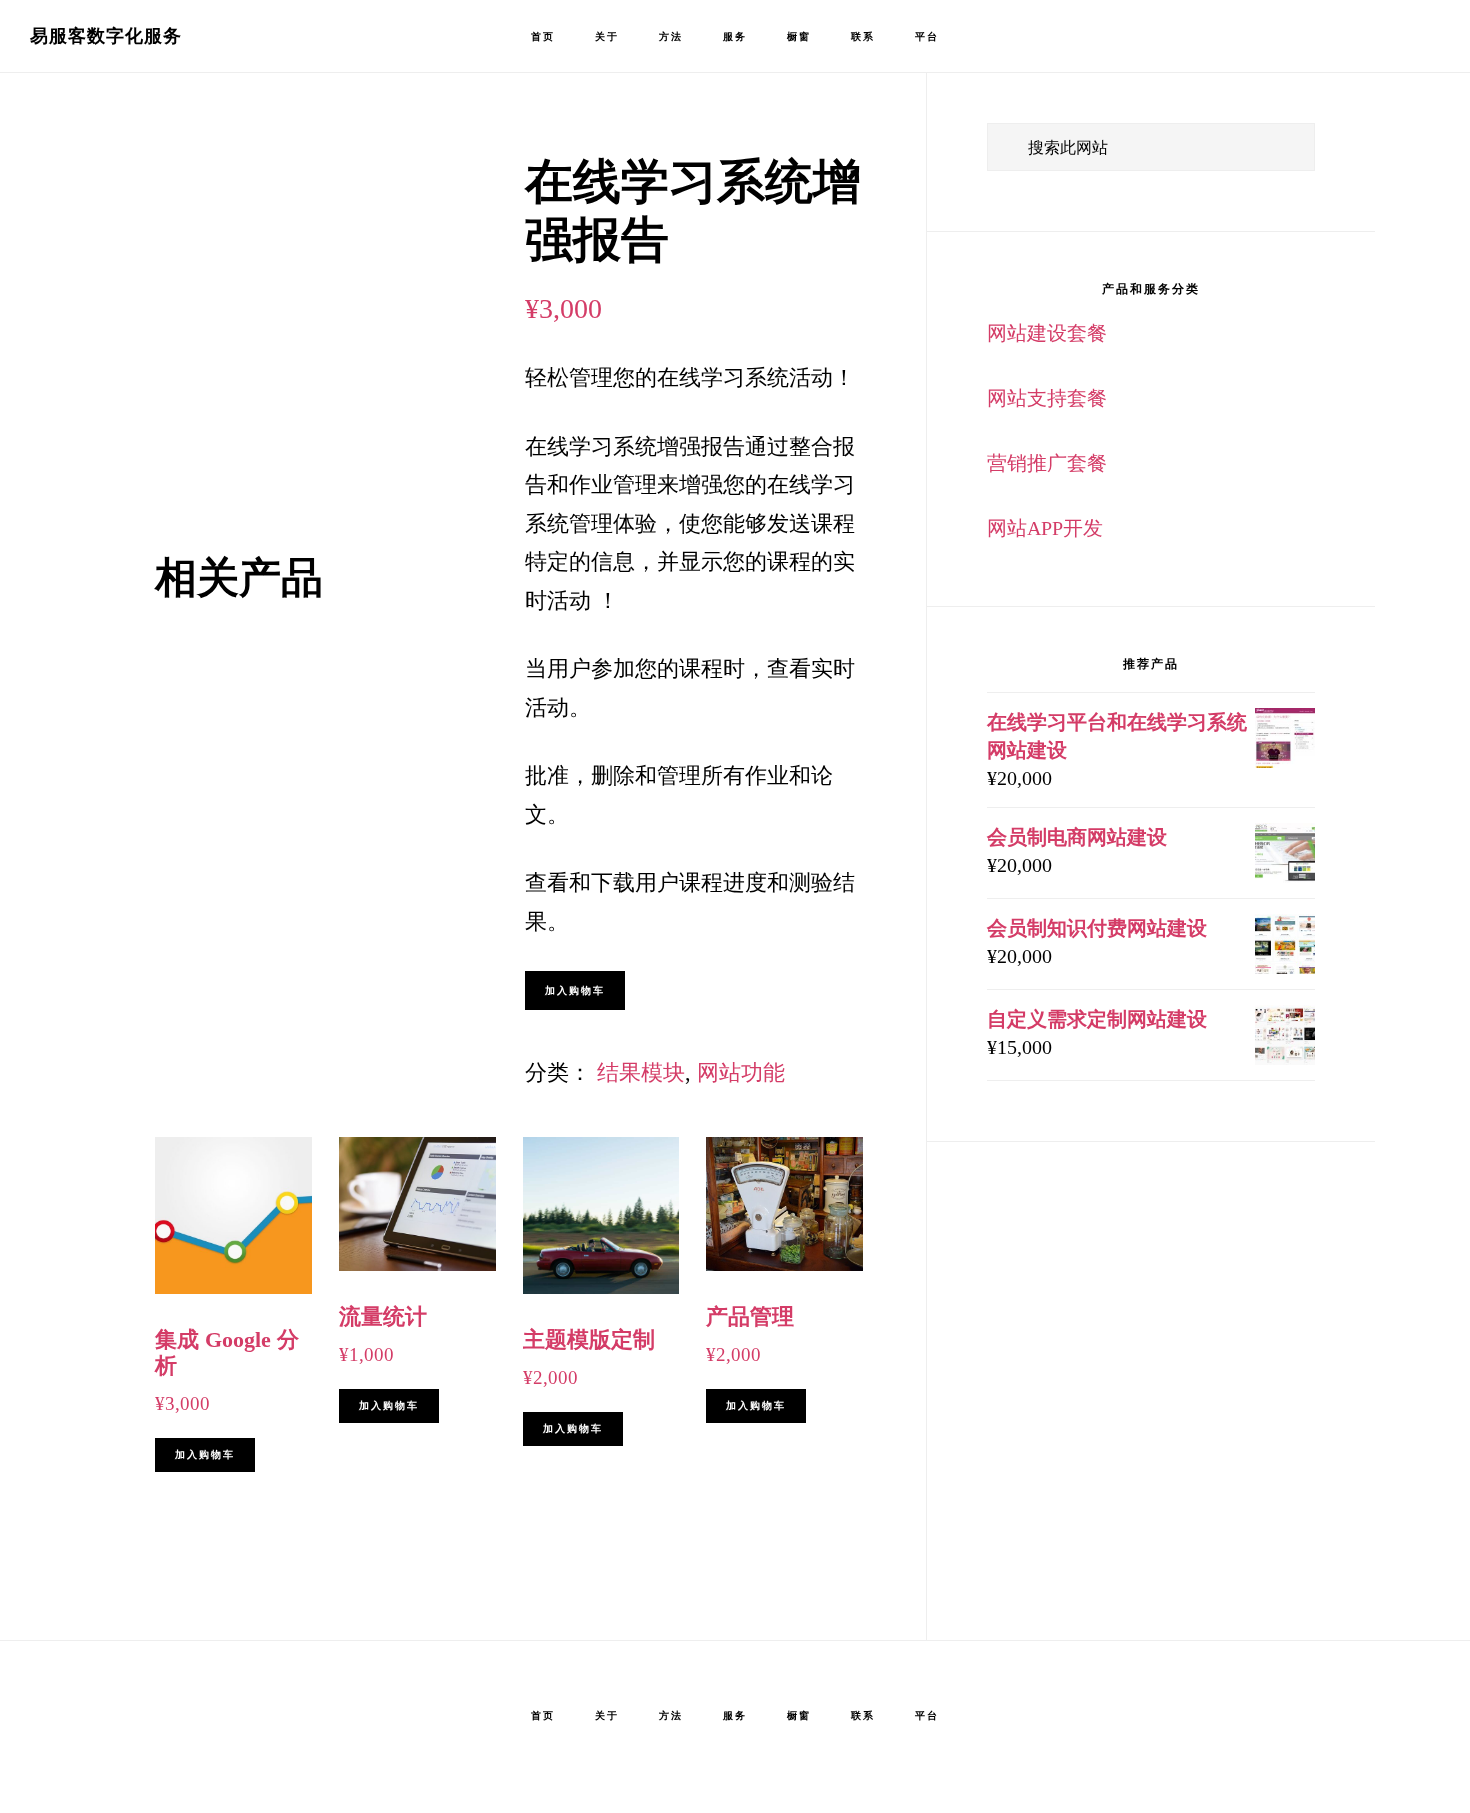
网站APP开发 (1045, 528)
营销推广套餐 (1047, 463)
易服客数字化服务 (106, 36)
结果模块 (641, 1072)
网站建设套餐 (1047, 333)
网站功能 (741, 1072)
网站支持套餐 (1047, 398)
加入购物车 (575, 990)
